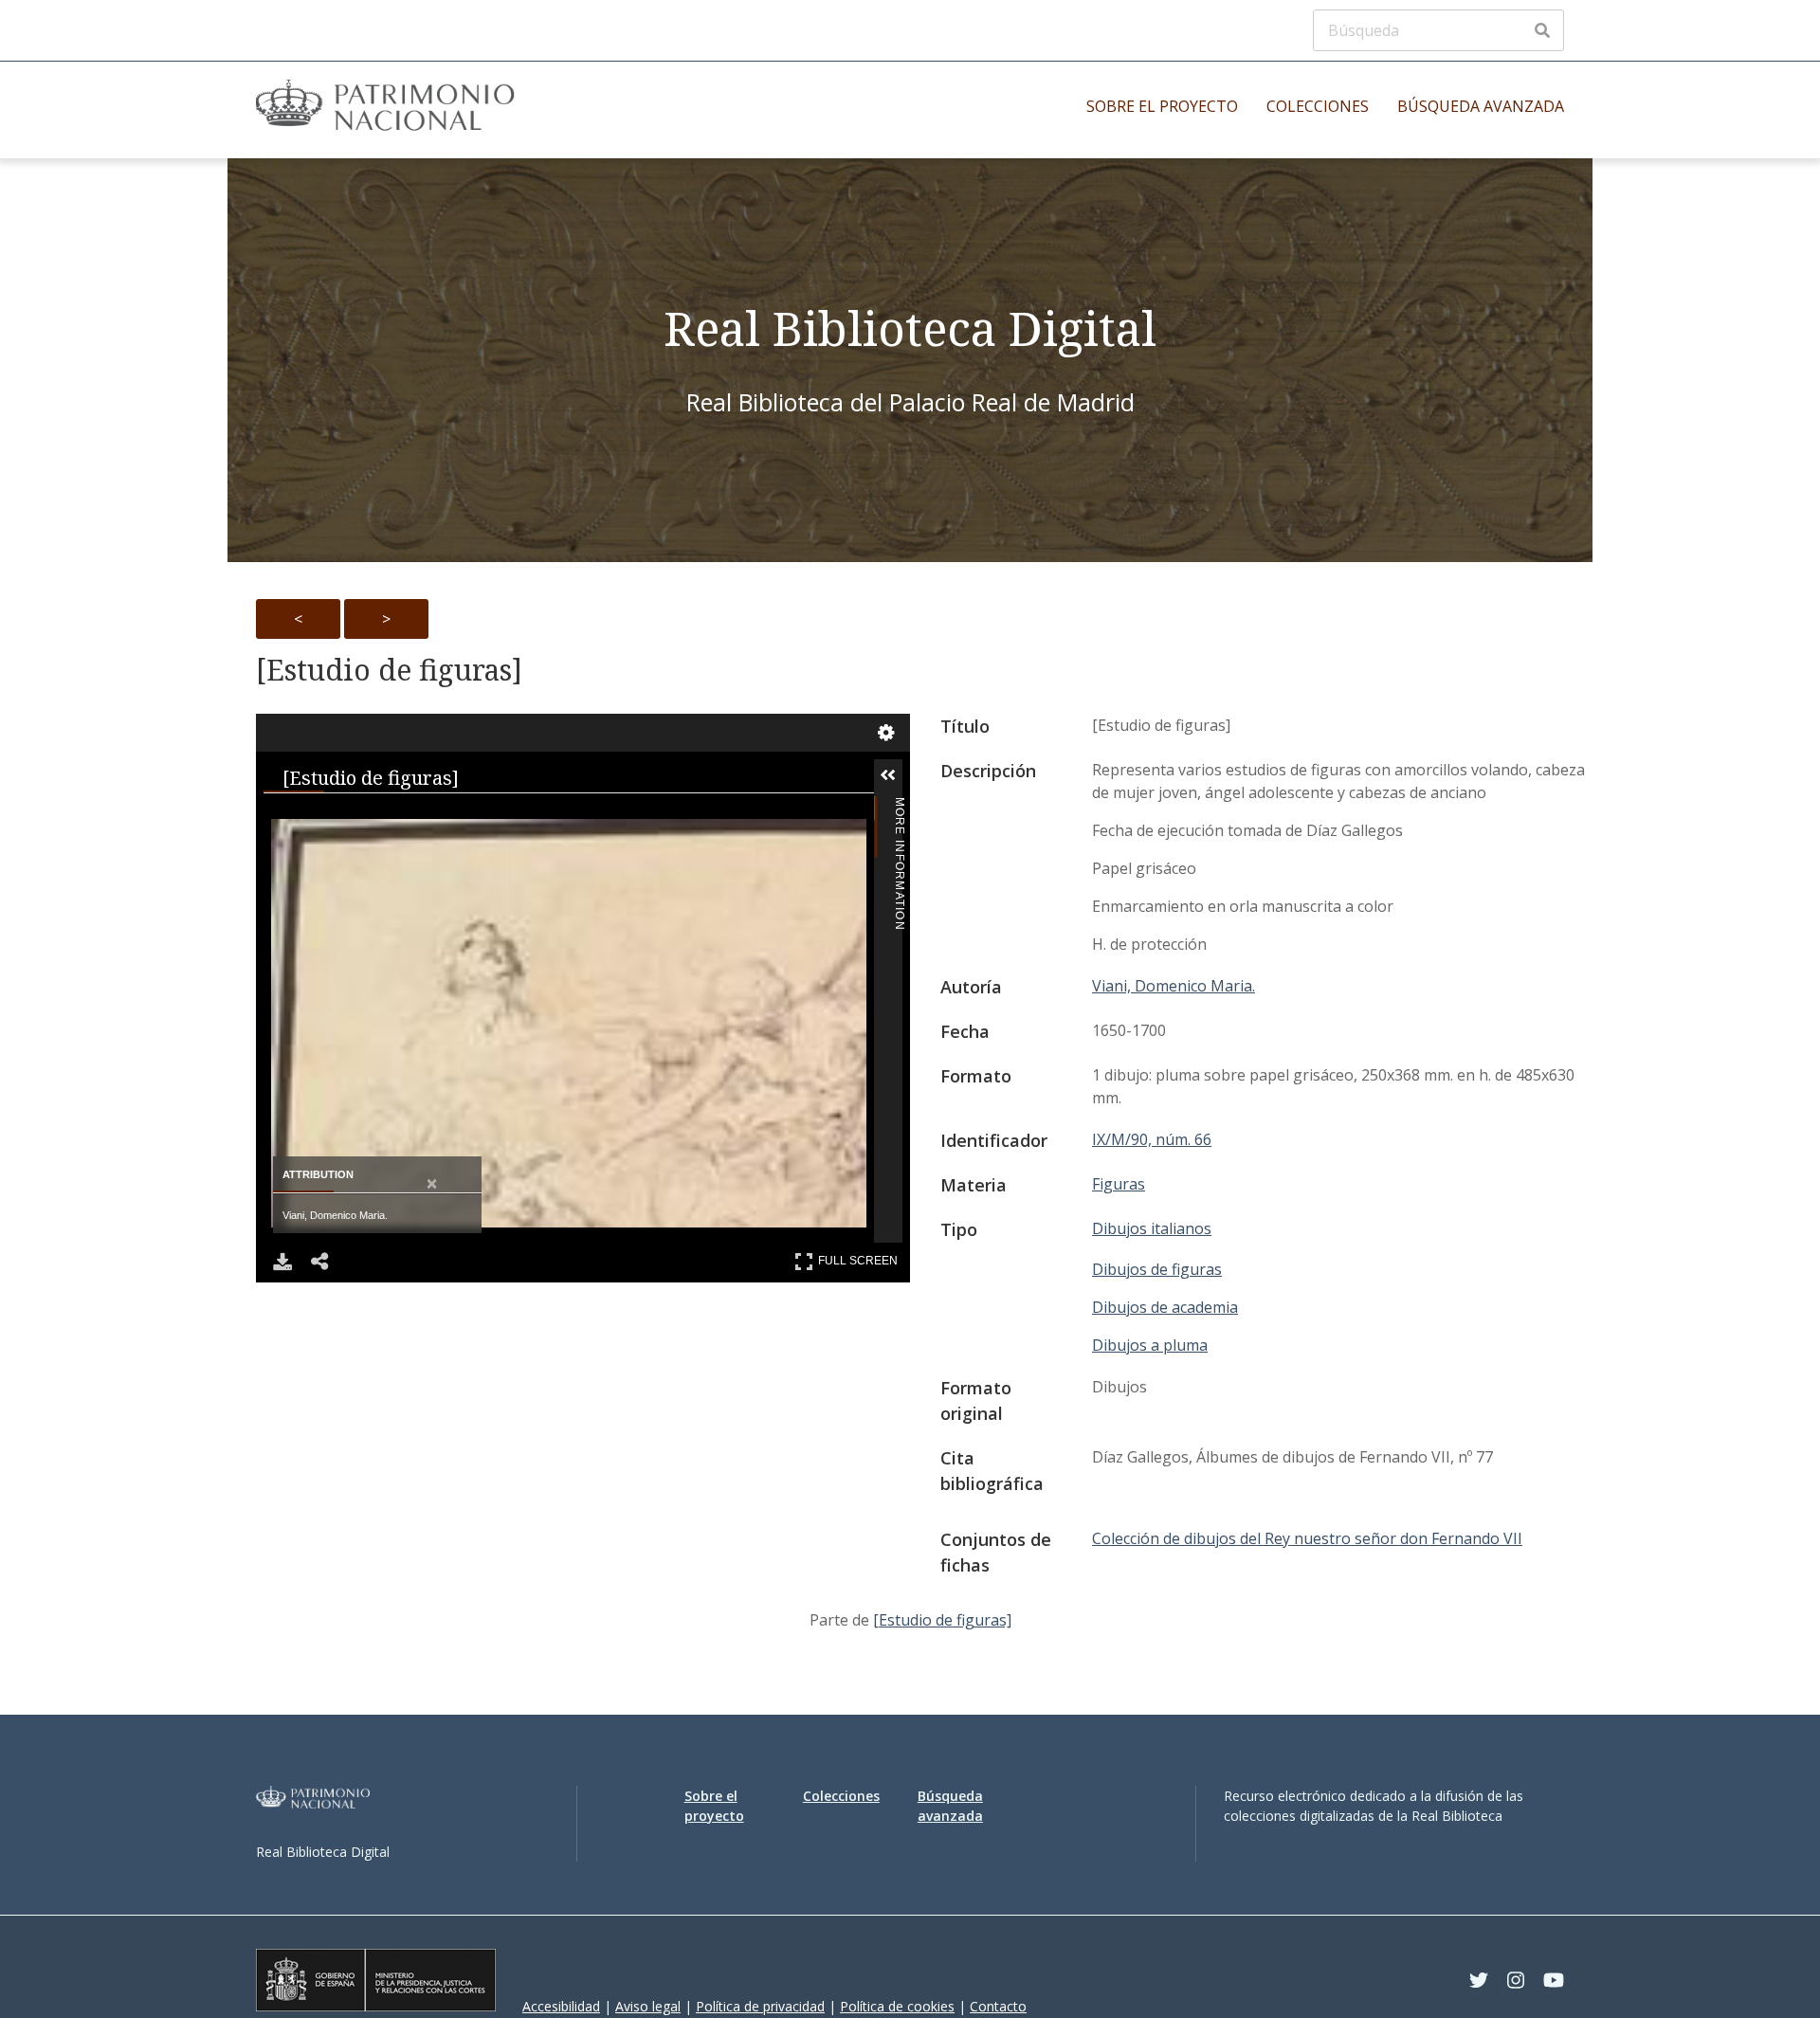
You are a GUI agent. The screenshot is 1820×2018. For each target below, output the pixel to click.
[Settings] (886, 733)
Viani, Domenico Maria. (1174, 986)
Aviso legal (648, 2006)
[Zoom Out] (385, 816)
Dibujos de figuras (1157, 1269)
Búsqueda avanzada (1481, 106)
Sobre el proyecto (1162, 106)
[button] (917, 775)
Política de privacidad (760, 2006)
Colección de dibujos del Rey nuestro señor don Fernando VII (1307, 1538)
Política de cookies (897, 2006)
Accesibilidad (561, 2006)
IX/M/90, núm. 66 (1152, 1139)
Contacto (998, 2006)
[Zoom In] (309, 816)
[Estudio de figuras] (389, 670)
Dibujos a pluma (1150, 1345)
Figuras (1119, 1184)
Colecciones (1318, 106)
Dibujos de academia (1165, 1307)
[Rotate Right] (461, 816)
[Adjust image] (537, 816)
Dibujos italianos (1152, 1228)
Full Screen (860, 1257)
